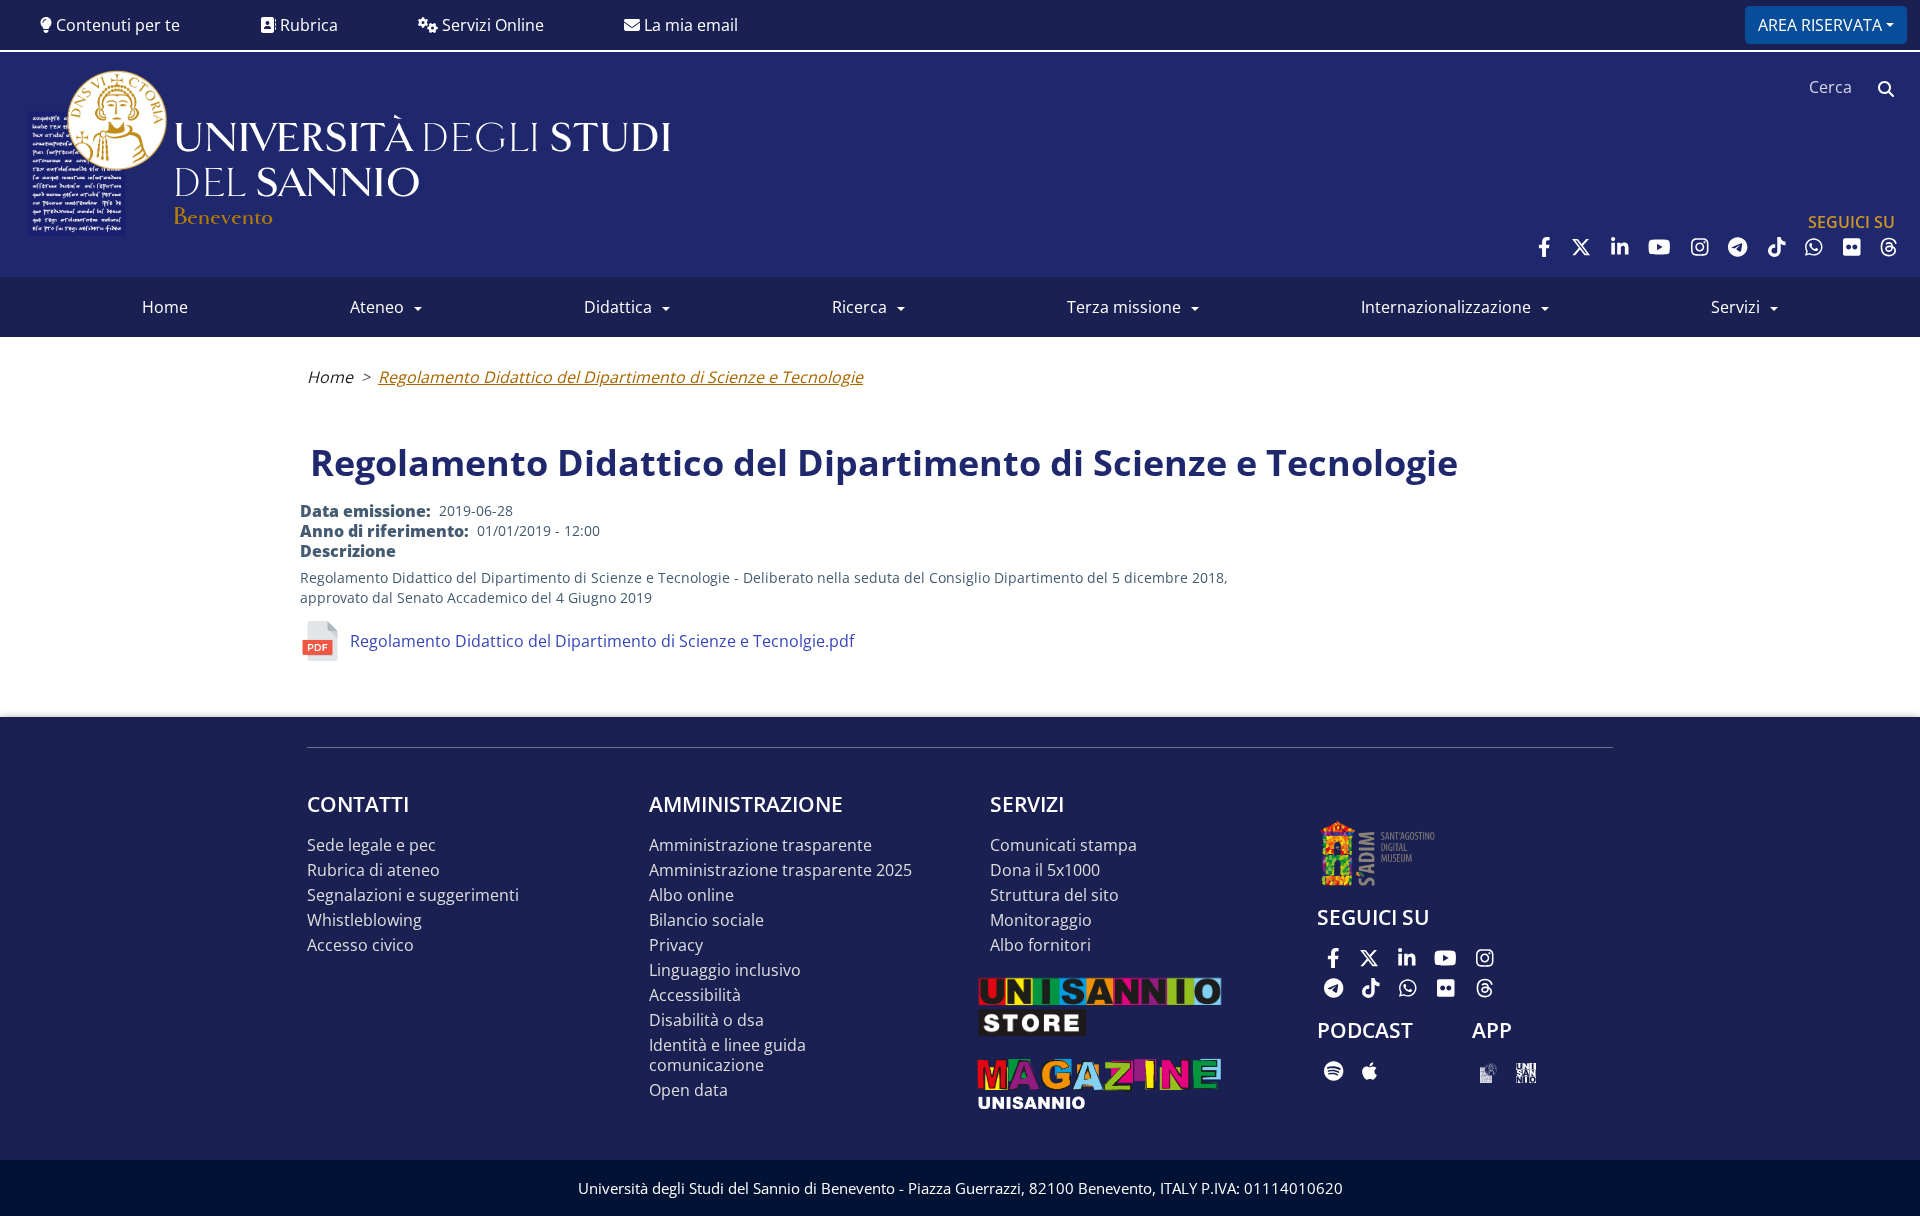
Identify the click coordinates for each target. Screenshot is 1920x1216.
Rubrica (307, 25)
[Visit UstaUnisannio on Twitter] (1581, 247)
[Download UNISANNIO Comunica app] (1526, 1071)
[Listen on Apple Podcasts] (1369, 1071)
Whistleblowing (364, 920)
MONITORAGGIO (1041, 920)
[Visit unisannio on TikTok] (1777, 247)
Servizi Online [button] (491, 25)
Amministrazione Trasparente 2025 (780, 870)
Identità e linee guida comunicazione (727, 1055)
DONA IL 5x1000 (1045, 870)
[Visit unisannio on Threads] (1889, 247)
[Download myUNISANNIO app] (1488, 1071)
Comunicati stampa (1063, 845)
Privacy (676, 945)
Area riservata (1820, 25)
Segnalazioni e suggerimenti (413, 895)
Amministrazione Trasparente (760, 845)
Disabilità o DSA (706, 1020)
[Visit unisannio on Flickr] (1852, 247)
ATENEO (377, 307)
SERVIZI (1735, 307)
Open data (688, 1090)
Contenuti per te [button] (116, 25)
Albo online (691, 895)
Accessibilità (695, 995)
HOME (165, 307)
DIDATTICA (618, 307)
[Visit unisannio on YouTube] (1659, 247)
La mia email (689, 25)
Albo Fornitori (1040, 945)
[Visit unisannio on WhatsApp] (1814, 247)
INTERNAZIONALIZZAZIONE (1446, 307)
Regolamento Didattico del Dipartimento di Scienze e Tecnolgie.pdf (602, 641)
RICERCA (859, 307)
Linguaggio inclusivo (725, 970)
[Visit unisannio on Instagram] (1700, 247)
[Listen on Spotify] (1333, 1071)
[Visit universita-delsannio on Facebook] (1544, 247)
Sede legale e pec (371, 845)
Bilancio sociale (706, 920)
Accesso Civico (360, 945)
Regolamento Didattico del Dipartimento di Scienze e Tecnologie (620, 377)
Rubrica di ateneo (373, 870)
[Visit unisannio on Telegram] (1737, 247)
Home (330, 377)
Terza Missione (1124, 307)
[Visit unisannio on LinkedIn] (1620, 247)
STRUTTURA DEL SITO (1054, 895)
